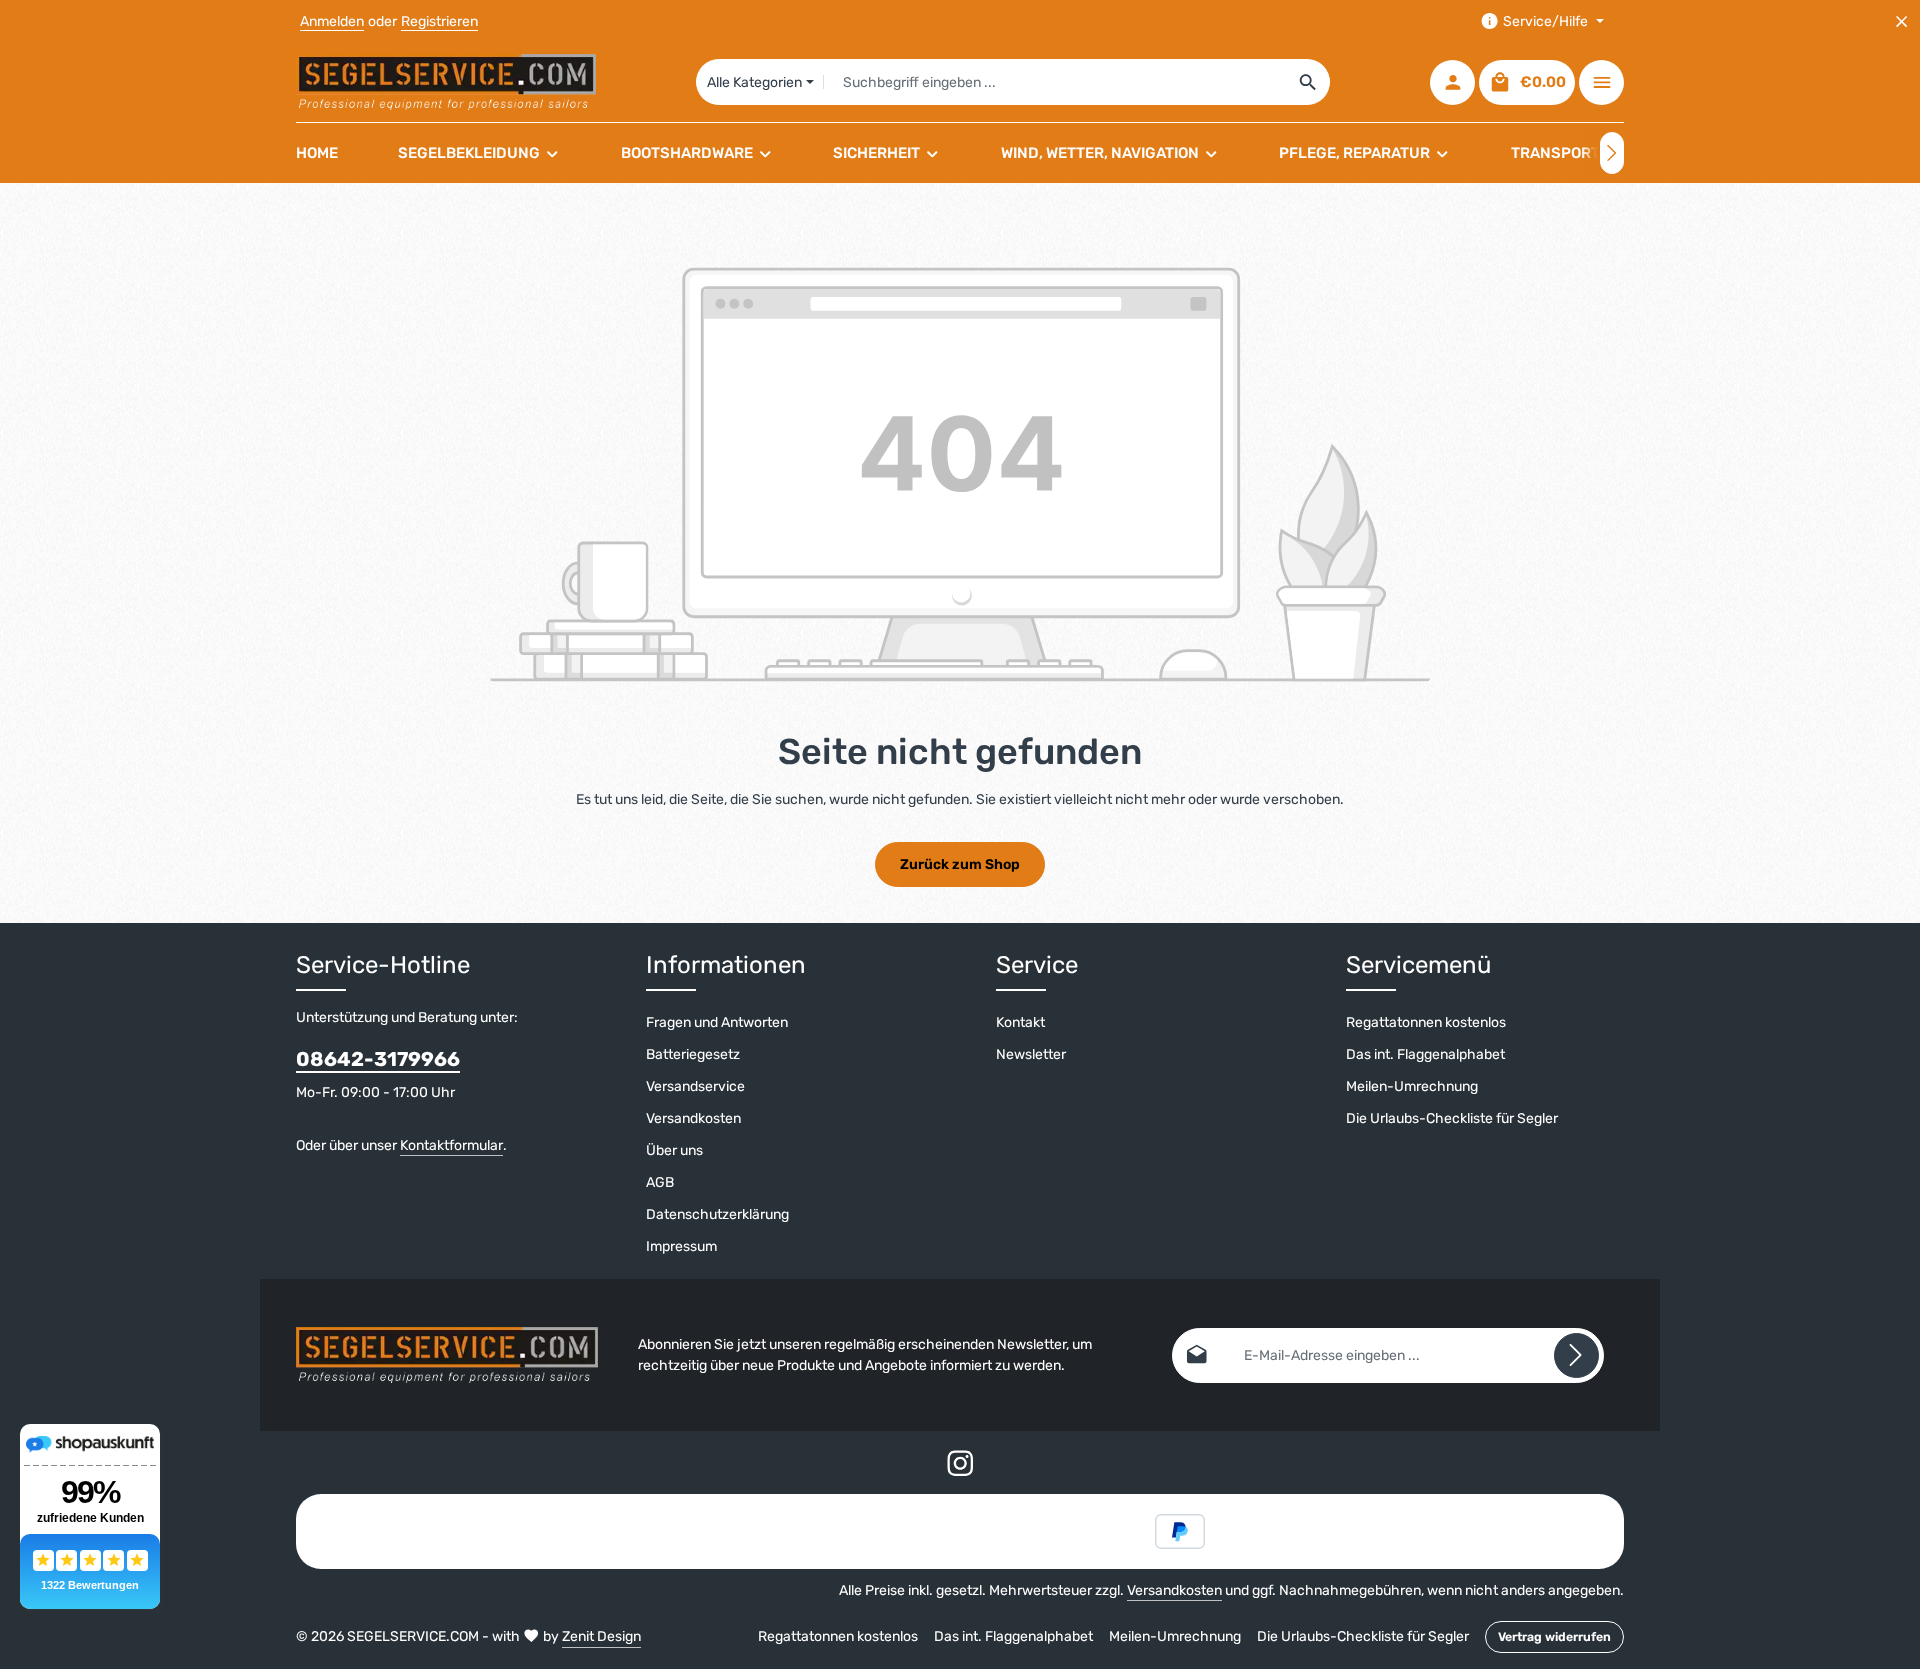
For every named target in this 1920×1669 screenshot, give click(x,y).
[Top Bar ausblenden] (1901, 21)
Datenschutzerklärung (717, 1214)
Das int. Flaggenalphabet (1425, 1054)
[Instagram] (960, 1467)
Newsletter (1031, 1054)
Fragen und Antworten (717, 1022)
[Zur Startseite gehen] (446, 82)
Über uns (674, 1150)
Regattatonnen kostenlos (1426, 1022)
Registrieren (439, 21)
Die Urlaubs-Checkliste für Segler (1452, 1118)
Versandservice (695, 1086)
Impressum (681, 1246)
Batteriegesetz (693, 1054)
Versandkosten (693, 1118)
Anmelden (332, 21)
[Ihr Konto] (1452, 82)
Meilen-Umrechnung (1412, 1086)
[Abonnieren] (1576, 1355)
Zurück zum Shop (960, 864)
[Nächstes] (1612, 153)
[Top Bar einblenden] (1601, 82)
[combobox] (1055, 82)
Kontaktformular (451, 1145)
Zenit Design (601, 1636)
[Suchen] (1308, 82)
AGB (660, 1182)
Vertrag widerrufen (1554, 1637)
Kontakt (1020, 1022)
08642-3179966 (378, 1059)
